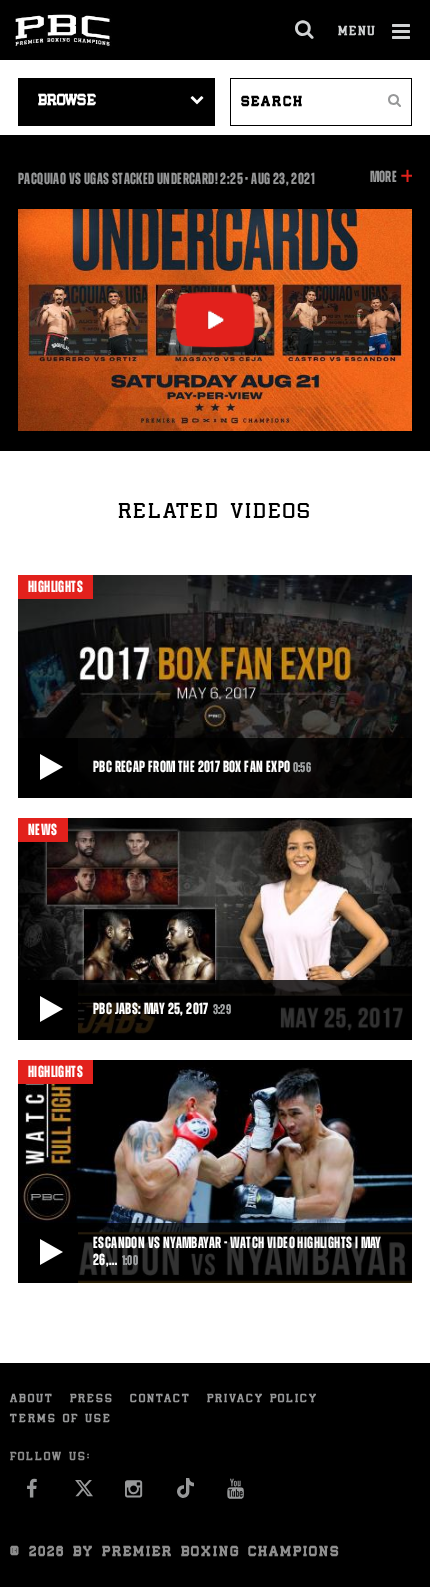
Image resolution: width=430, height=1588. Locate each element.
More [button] (383, 178)
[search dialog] (305, 30)
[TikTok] (185, 1493)
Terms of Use (61, 1419)
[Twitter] (83, 1493)
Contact (160, 1399)
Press (92, 1399)
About (32, 1399)
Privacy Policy (262, 1399)
